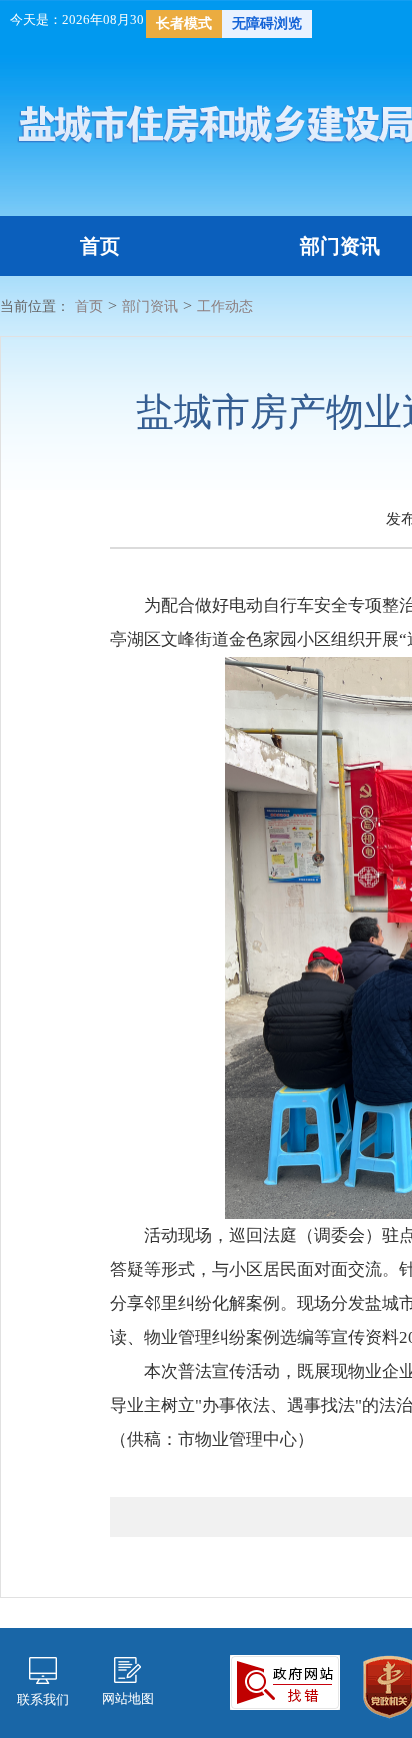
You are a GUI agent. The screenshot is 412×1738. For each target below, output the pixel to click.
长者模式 (184, 23)
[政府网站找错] (285, 1680)
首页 (100, 246)
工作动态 (225, 306)
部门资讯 (340, 246)
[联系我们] (43, 1668)
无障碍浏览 (267, 23)
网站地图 (128, 1698)
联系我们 (43, 1699)
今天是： (36, 19)
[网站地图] (127, 1668)
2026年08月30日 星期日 (130, 19)
